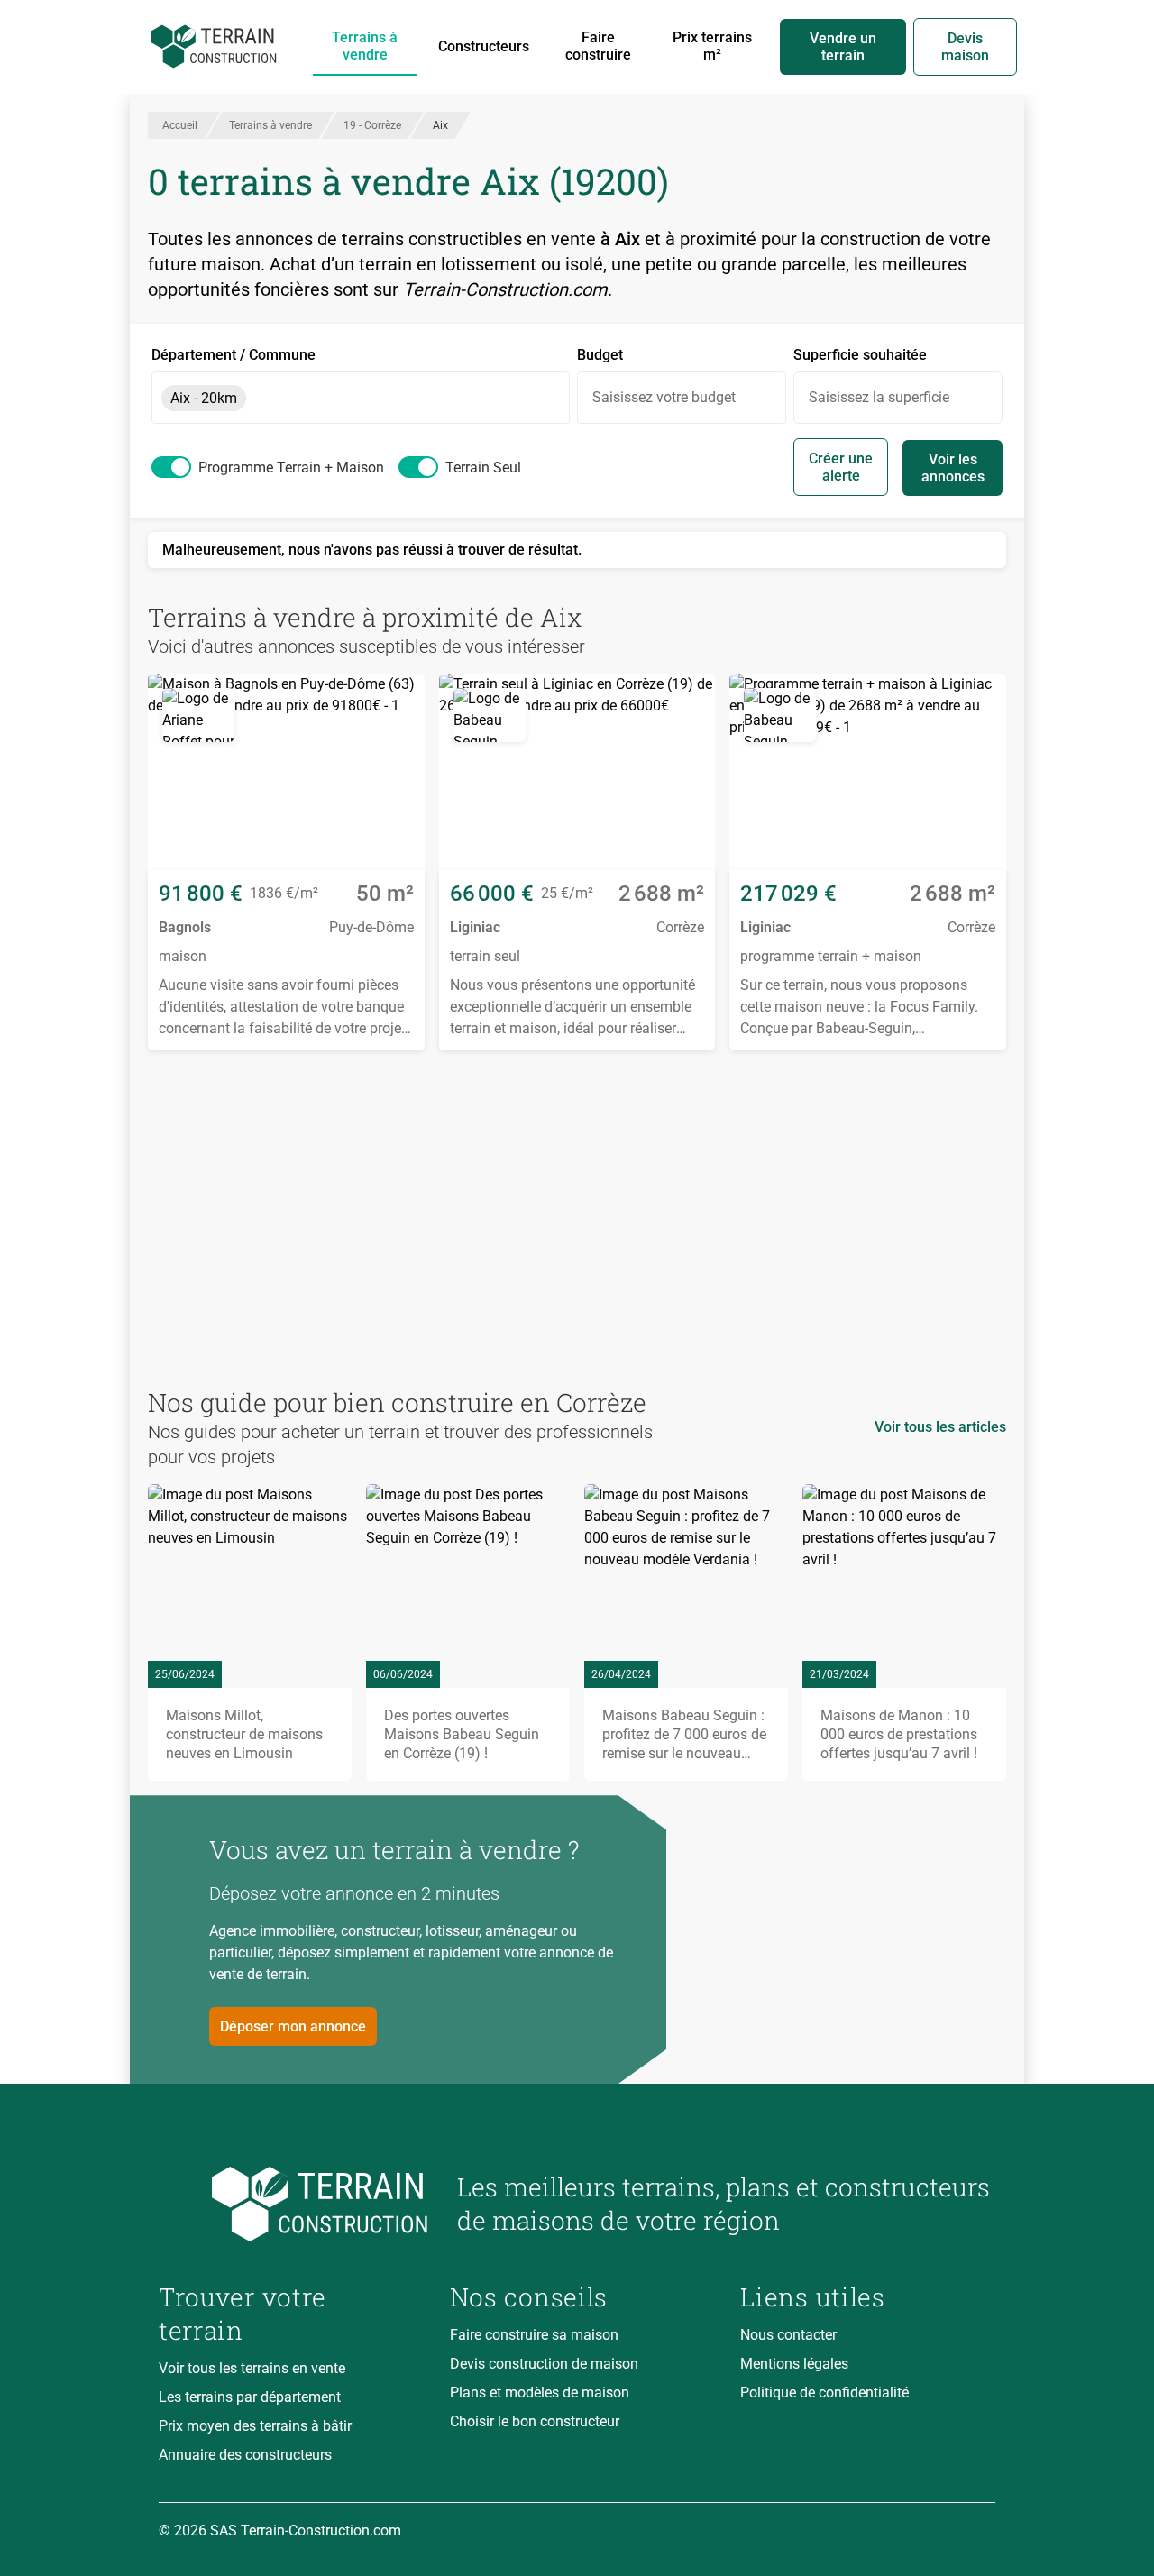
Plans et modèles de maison (540, 2393)
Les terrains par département (250, 2397)
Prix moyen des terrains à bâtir (255, 2426)
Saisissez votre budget (664, 397)
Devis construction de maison (544, 2364)
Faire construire (598, 46)
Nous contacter (788, 2335)
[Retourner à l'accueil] (293, 2204)
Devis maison (965, 47)
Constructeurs (484, 46)
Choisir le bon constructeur (535, 2421)
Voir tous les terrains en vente (252, 2368)
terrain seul (483, 468)
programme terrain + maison (291, 468)
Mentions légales (794, 2364)
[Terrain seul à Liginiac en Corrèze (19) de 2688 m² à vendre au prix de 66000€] (577, 772)
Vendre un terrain (843, 47)
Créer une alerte (841, 467)
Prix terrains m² (712, 46)
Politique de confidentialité (824, 2393)
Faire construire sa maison (534, 2335)
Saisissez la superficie (879, 397)
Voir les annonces (953, 468)
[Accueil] (214, 47)
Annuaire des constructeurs (245, 2455)
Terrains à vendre (365, 46)
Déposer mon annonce (293, 2026)
